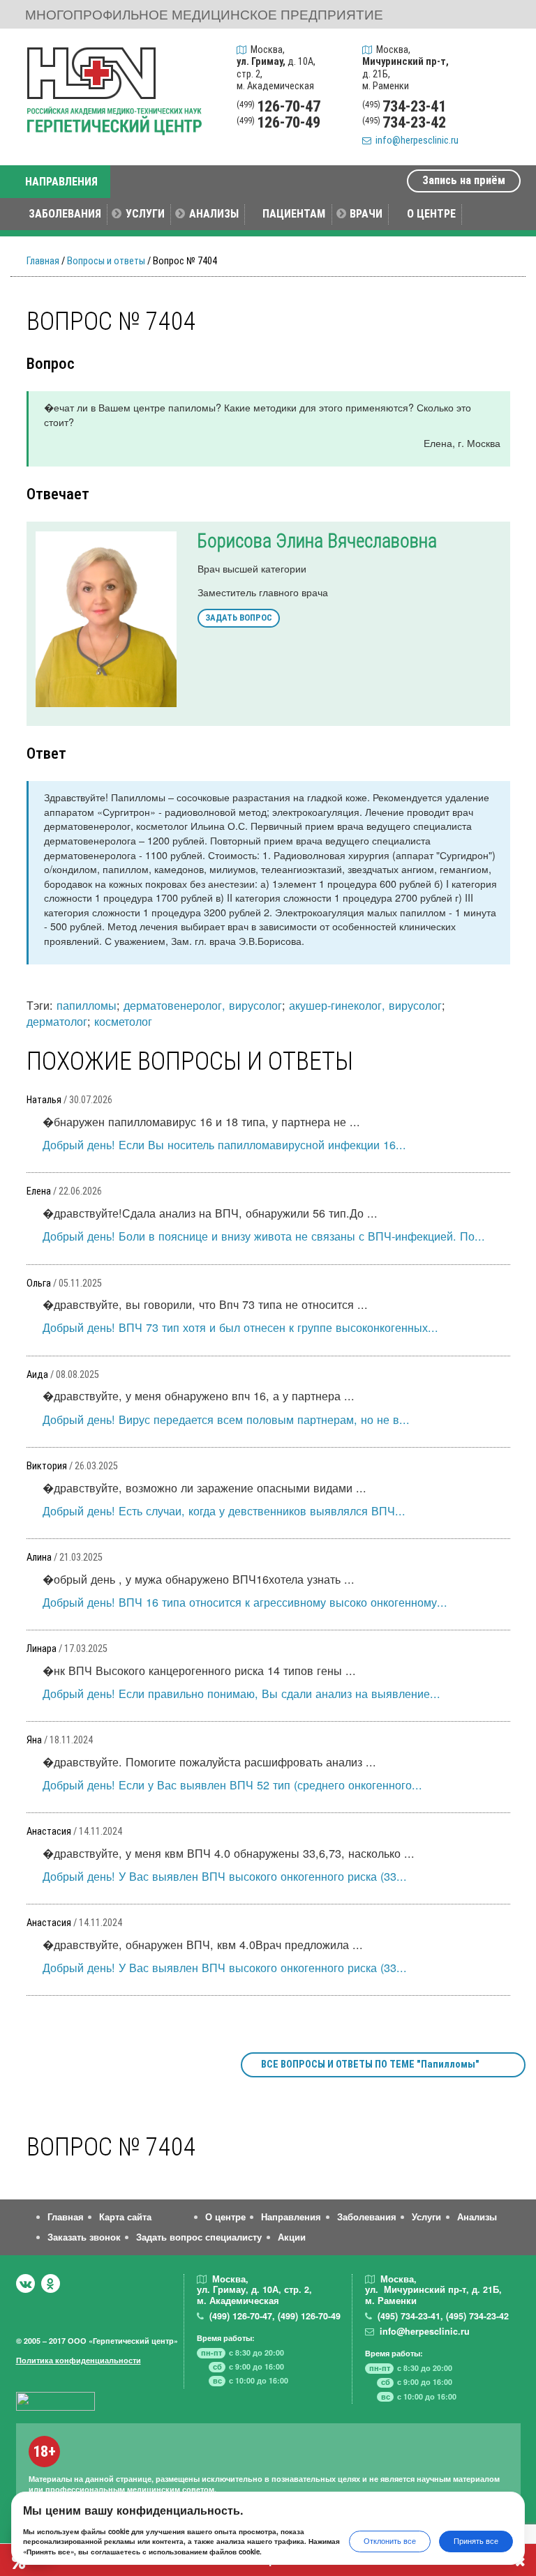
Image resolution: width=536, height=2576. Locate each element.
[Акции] (506, 119)
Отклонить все (390, 2541)
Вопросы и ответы (106, 261)
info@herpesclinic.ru (415, 141)
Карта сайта (125, 2217)
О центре (225, 2217)
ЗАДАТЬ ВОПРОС (239, 618)
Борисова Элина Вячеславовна (317, 541)
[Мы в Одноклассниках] (51, 2283)
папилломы (87, 1005)
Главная (43, 261)
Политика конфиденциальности (79, 2360)
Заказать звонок (84, 2237)
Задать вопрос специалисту (199, 2237)
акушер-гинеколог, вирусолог (365, 1005)
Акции (292, 2237)
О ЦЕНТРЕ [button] (431, 214)
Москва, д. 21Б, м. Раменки (405, 68)
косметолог (123, 1021)
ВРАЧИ (366, 214)
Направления (291, 2217)
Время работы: (226, 2338)
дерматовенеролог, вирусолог (203, 1005)
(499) (241, 2316)
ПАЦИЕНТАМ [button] (294, 214)
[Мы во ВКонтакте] (25, 2283)
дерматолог (57, 1021)
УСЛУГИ (145, 214)
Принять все (476, 2541)
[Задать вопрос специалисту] (506, 86)
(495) (409, 2316)
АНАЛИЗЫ (214, 214)
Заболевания (367, 2217)
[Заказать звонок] (506, 53)
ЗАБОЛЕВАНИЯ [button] (65, 214)
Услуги (426, 2217)
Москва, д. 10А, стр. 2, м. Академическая (276, 68)
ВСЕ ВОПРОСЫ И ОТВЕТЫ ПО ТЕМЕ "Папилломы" (370, 2064)
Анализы (477, 2217)
